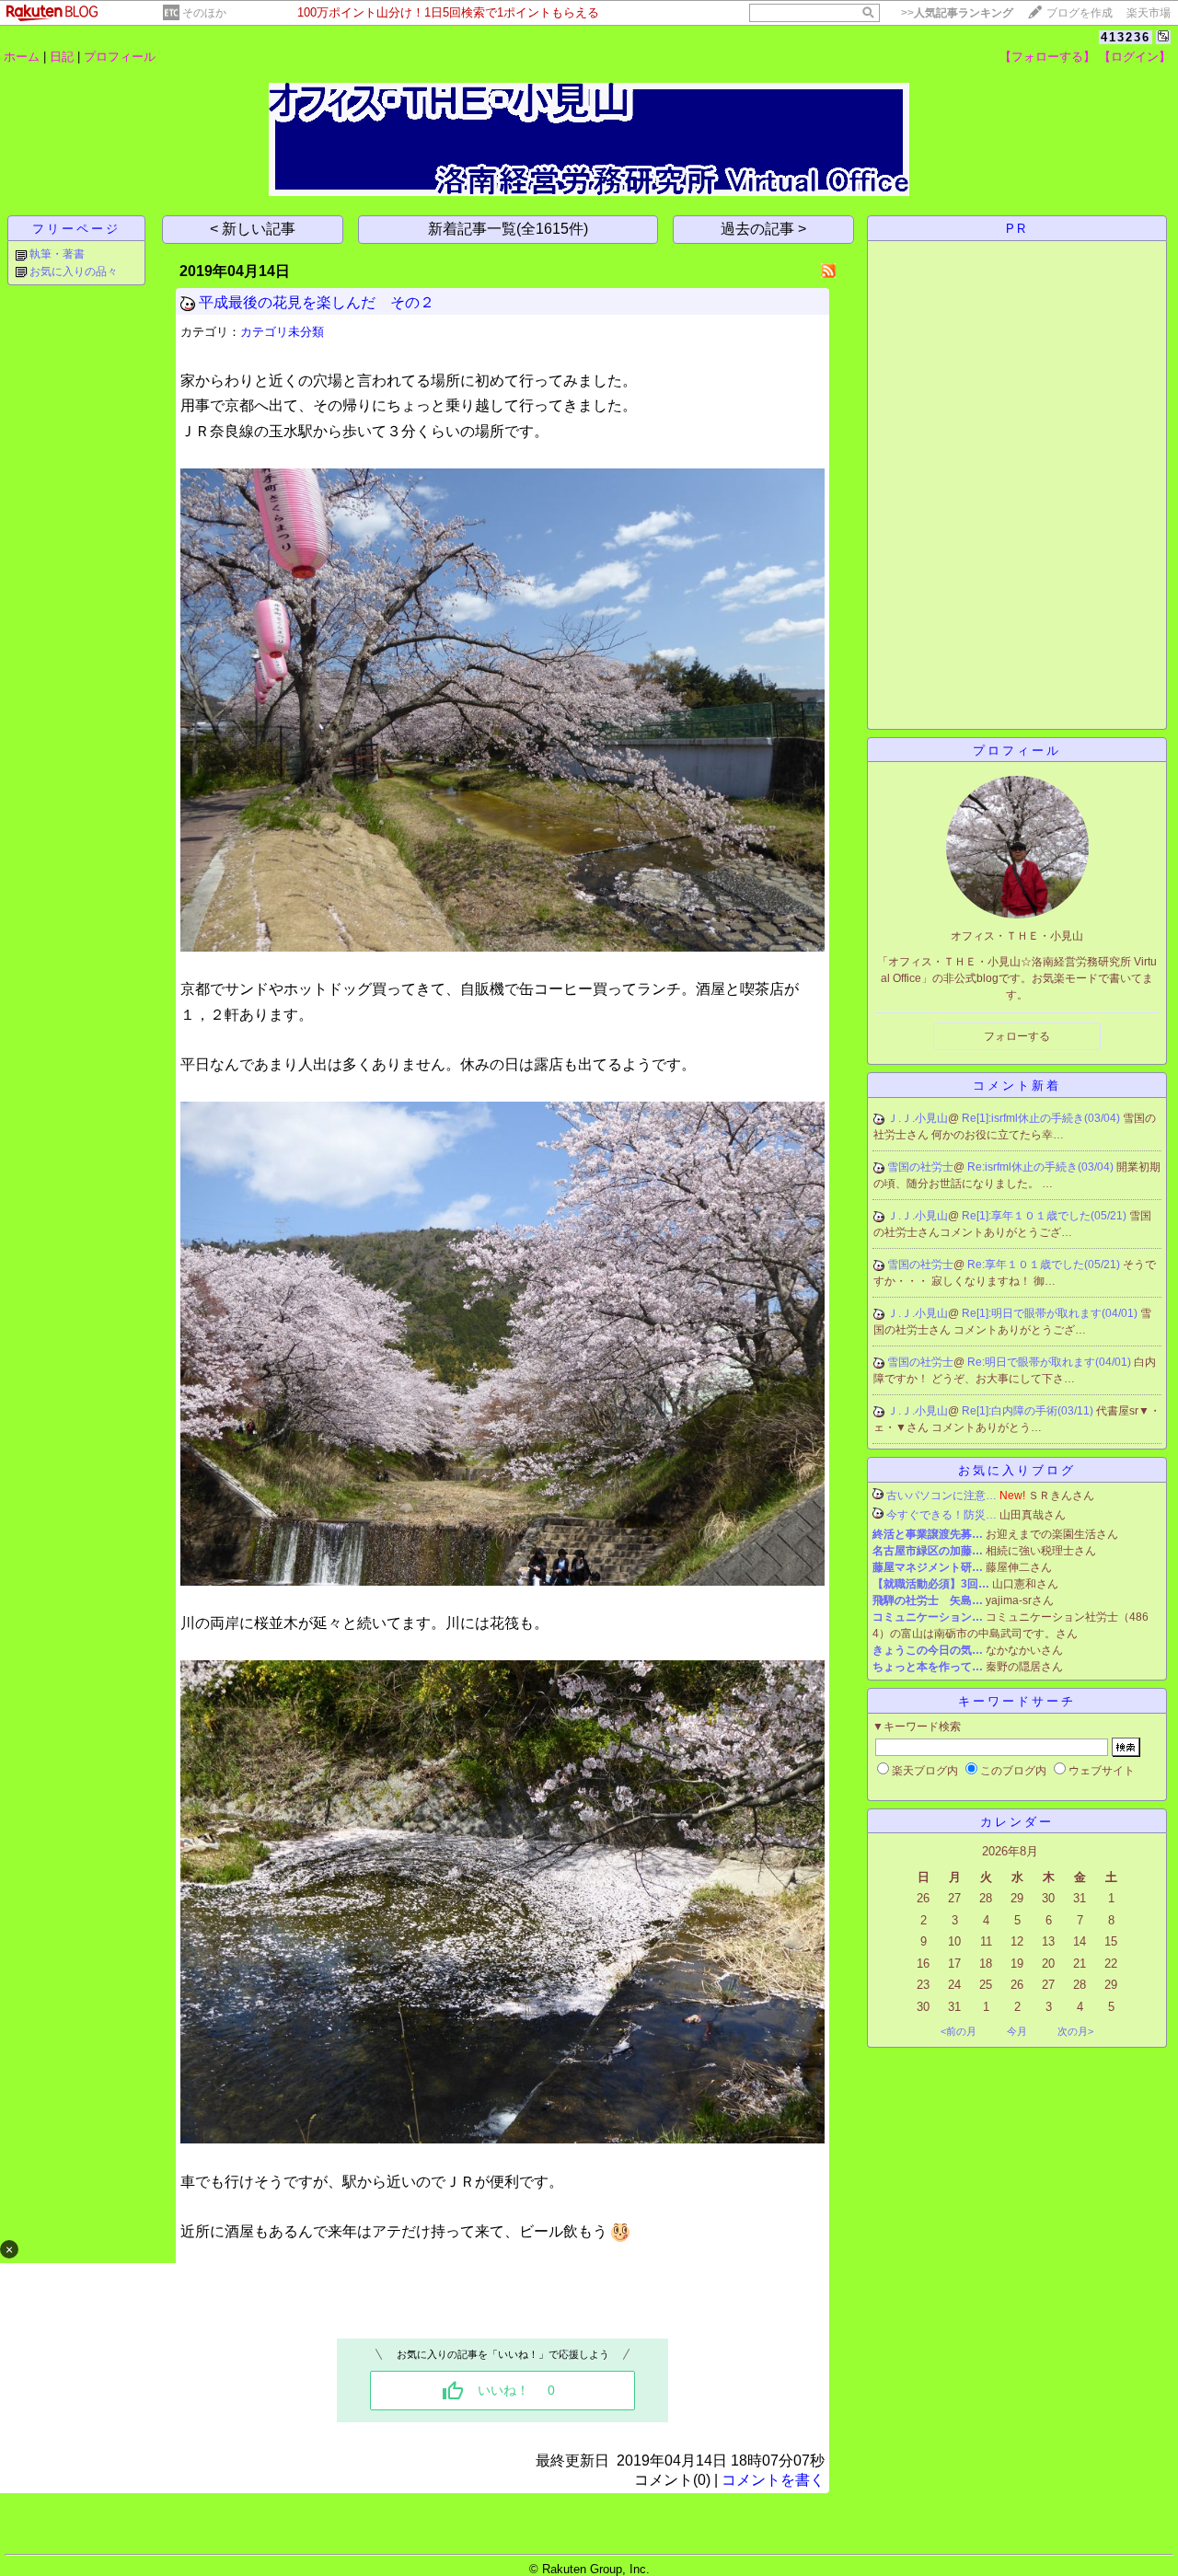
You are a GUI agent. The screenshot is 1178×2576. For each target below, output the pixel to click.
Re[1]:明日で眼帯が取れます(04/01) (1051, 1313)
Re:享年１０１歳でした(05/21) (1045, 1265)
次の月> (1075, 2031)
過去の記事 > (763, 229)
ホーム (22, 57)
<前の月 (959, 2031)
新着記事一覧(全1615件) (508, 229)
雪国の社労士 (920, 1167)
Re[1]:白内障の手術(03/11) (1029, 1411)
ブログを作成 (1080, 13)
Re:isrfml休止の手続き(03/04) (1042, 1167)
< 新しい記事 (253, 229)
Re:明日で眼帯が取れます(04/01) (1051, 1362)
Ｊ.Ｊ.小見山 (918, 1118)
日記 (62, 57)
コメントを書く (773, 2480)
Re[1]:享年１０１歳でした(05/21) (1045, 1216)
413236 (1126, 37)
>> (957, 13)
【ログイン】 (1135, 57)
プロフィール (120, 57)
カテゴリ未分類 (282, 332)
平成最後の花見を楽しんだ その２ (317, 302)
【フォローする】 (1047, 57)
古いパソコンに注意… (941, 1496)
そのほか (204, 13)
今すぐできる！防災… (941, 1515)
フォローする (1017, 1036)
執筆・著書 (57, 254)
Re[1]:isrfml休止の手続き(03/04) (1042, 1118)
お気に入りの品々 (74, 271)
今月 (1017, 2031)
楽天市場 (1149, 13)
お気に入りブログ (1017, 1470)
